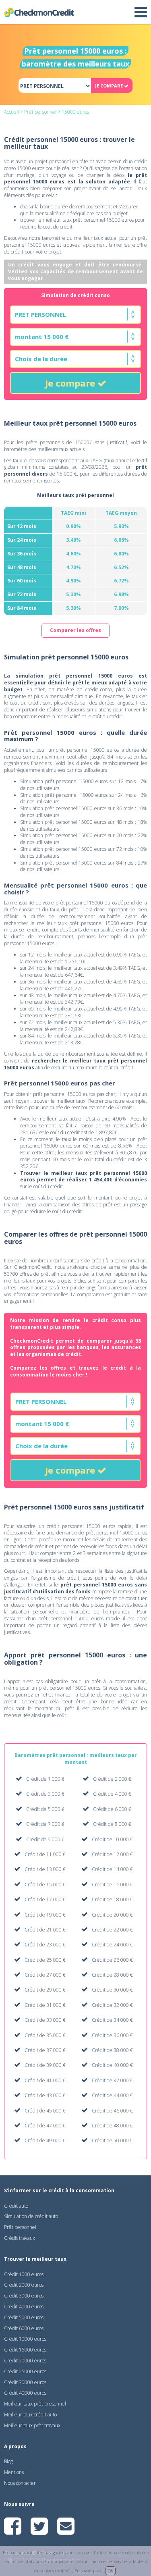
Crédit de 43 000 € (45, 2095)
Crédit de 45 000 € (45, 2111)
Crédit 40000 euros (25, 2393)
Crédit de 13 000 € (45, 1869)
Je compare (71, 383)
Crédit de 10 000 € (112, 1839)
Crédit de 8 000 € (112, 1824)
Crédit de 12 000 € (112, 1854)
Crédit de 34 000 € (112, 2020)
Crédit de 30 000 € (112, 1990)
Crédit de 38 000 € (112, 2050)
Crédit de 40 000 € (112, 2065)
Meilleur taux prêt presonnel (35, 2404)
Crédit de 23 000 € (45, 1945)
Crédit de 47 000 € (45, 2126)
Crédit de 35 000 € (45, 2035)
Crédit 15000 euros (25, 2350)
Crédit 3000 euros (24, 2296)
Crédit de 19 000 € (45, 1915)
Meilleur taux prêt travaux (32, 2425)
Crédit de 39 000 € (45, 2065)
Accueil (11, 112)
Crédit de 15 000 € (45, 1885)
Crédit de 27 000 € (45, 1975)
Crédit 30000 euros (25, 2382)
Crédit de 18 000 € (112, 1899)
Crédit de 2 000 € (112, 1779)
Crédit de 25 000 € (45, 1960)
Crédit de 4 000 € (112, 1794)
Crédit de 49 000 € (45, 2140)
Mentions (14, 2472)
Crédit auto (16, 2206)
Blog (8, 2461)
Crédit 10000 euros (25, 2339)
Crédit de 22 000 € (112, 1930)
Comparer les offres (75, 630)
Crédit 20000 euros (25, 2361)
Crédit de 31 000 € (45, 2005)
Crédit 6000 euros (24, 2328)
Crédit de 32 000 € (112, 2005)
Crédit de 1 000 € (45, 1779)
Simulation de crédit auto (31, 2216)
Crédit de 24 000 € (112, 1945)
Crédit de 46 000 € (112, 2111)
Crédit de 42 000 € (112, 2080)
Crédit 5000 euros (24, 2317)
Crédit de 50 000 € (112, 2140)
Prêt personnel (40, 112)
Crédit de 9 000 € (45, 1839)
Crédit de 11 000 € (45, 1854)
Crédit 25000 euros (25, 2371)
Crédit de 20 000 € (112, 1915)
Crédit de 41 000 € (45, 2080)
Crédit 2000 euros (24, 2285)
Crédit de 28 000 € (112, 1975)
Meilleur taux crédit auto (30, 2415)
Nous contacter (20, 2483)
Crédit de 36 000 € (112, 2035)
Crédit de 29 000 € (45, 1990)
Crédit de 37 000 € (45, 2050)
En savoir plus (88, 2571)
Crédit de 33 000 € (45, 2020)
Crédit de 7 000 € (45, 1824)
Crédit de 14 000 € (112, 1869)
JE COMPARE (110, 86)
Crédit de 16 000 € (112, 1885)
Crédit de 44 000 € (112, 2095)
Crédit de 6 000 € (112, 1809)
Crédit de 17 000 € (45, 1899)
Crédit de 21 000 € (45, 1930)
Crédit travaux (20, 2238)
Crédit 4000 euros (24, 2307)
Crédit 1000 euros (24, 2274)
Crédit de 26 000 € (112, 1960)
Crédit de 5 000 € (45, 1809)
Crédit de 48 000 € (112, 2126)
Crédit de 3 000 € (45, 1794)
